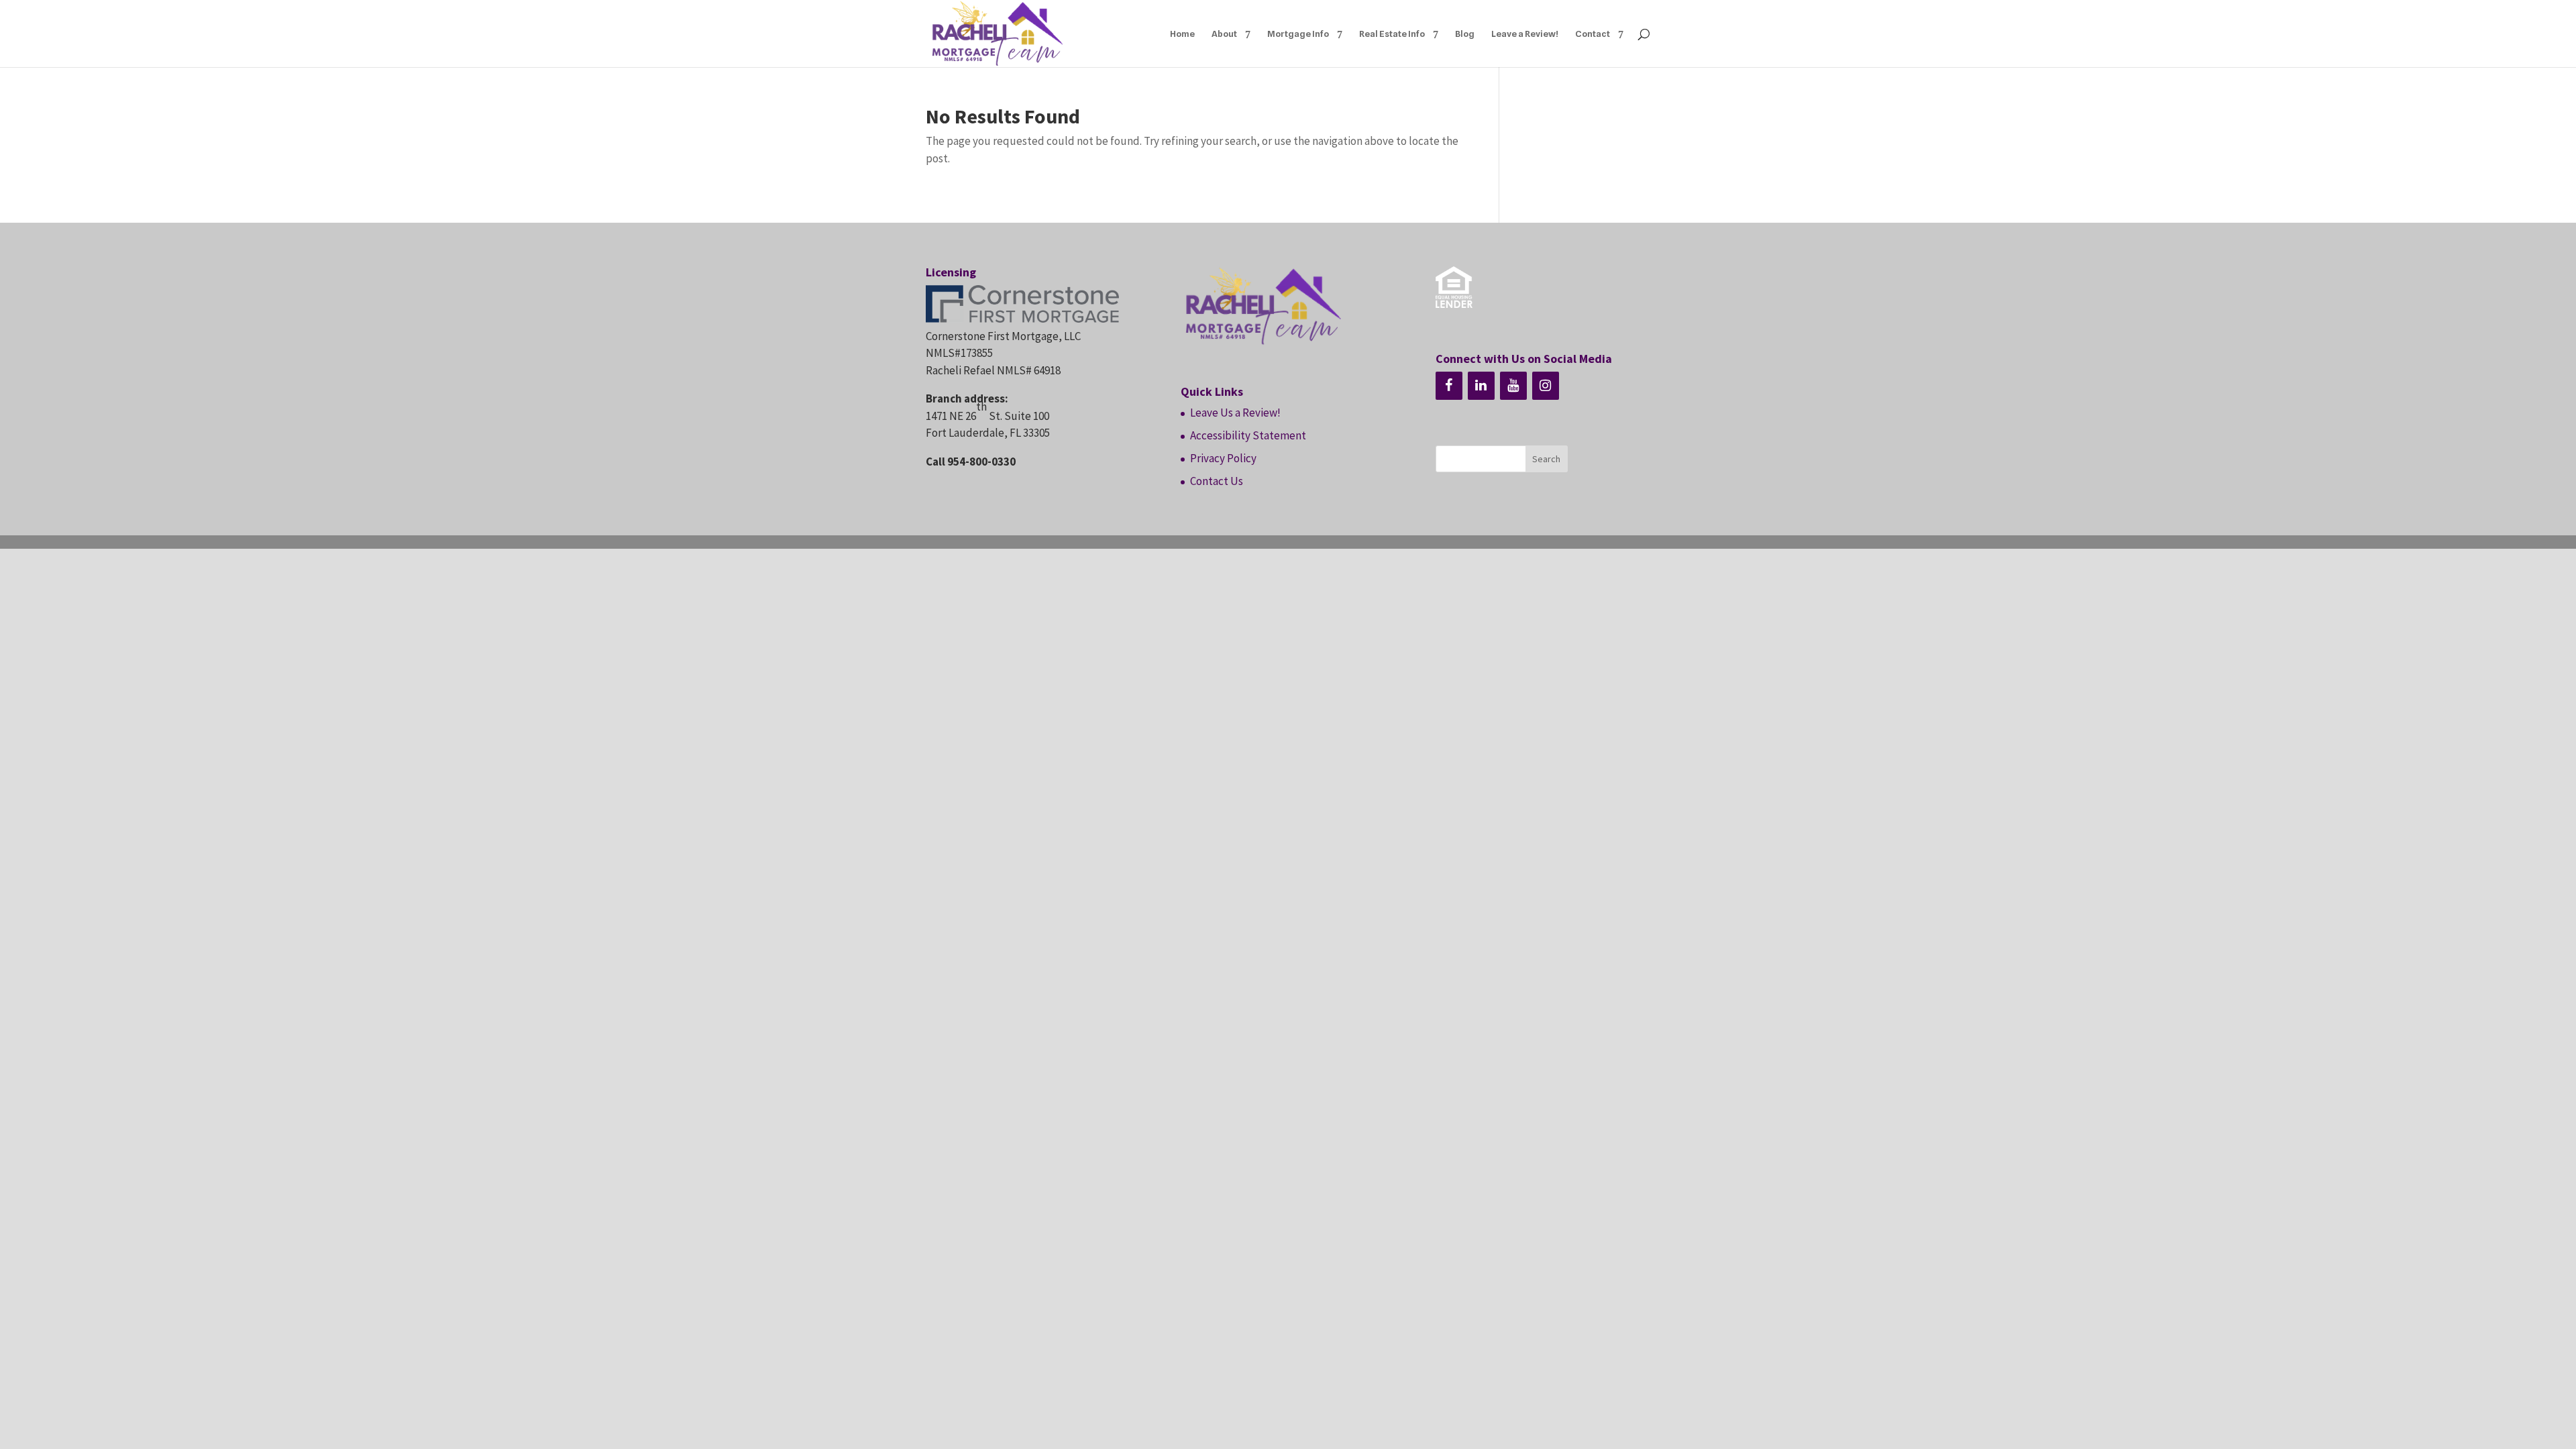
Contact (1593, 34)
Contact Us (1217, 481)
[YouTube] (1513, 386)
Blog (1465, 34)
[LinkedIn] (1481, 386)
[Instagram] (1546, 386)
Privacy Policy (1223, 458)
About (1224, 34)
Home (1182, 34)
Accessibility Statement (1248, 435)
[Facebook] (1449, 386)
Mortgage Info (1298, 34)
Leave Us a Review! (1235, 413)
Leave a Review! (1525, 34)
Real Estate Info (1392, 34)
